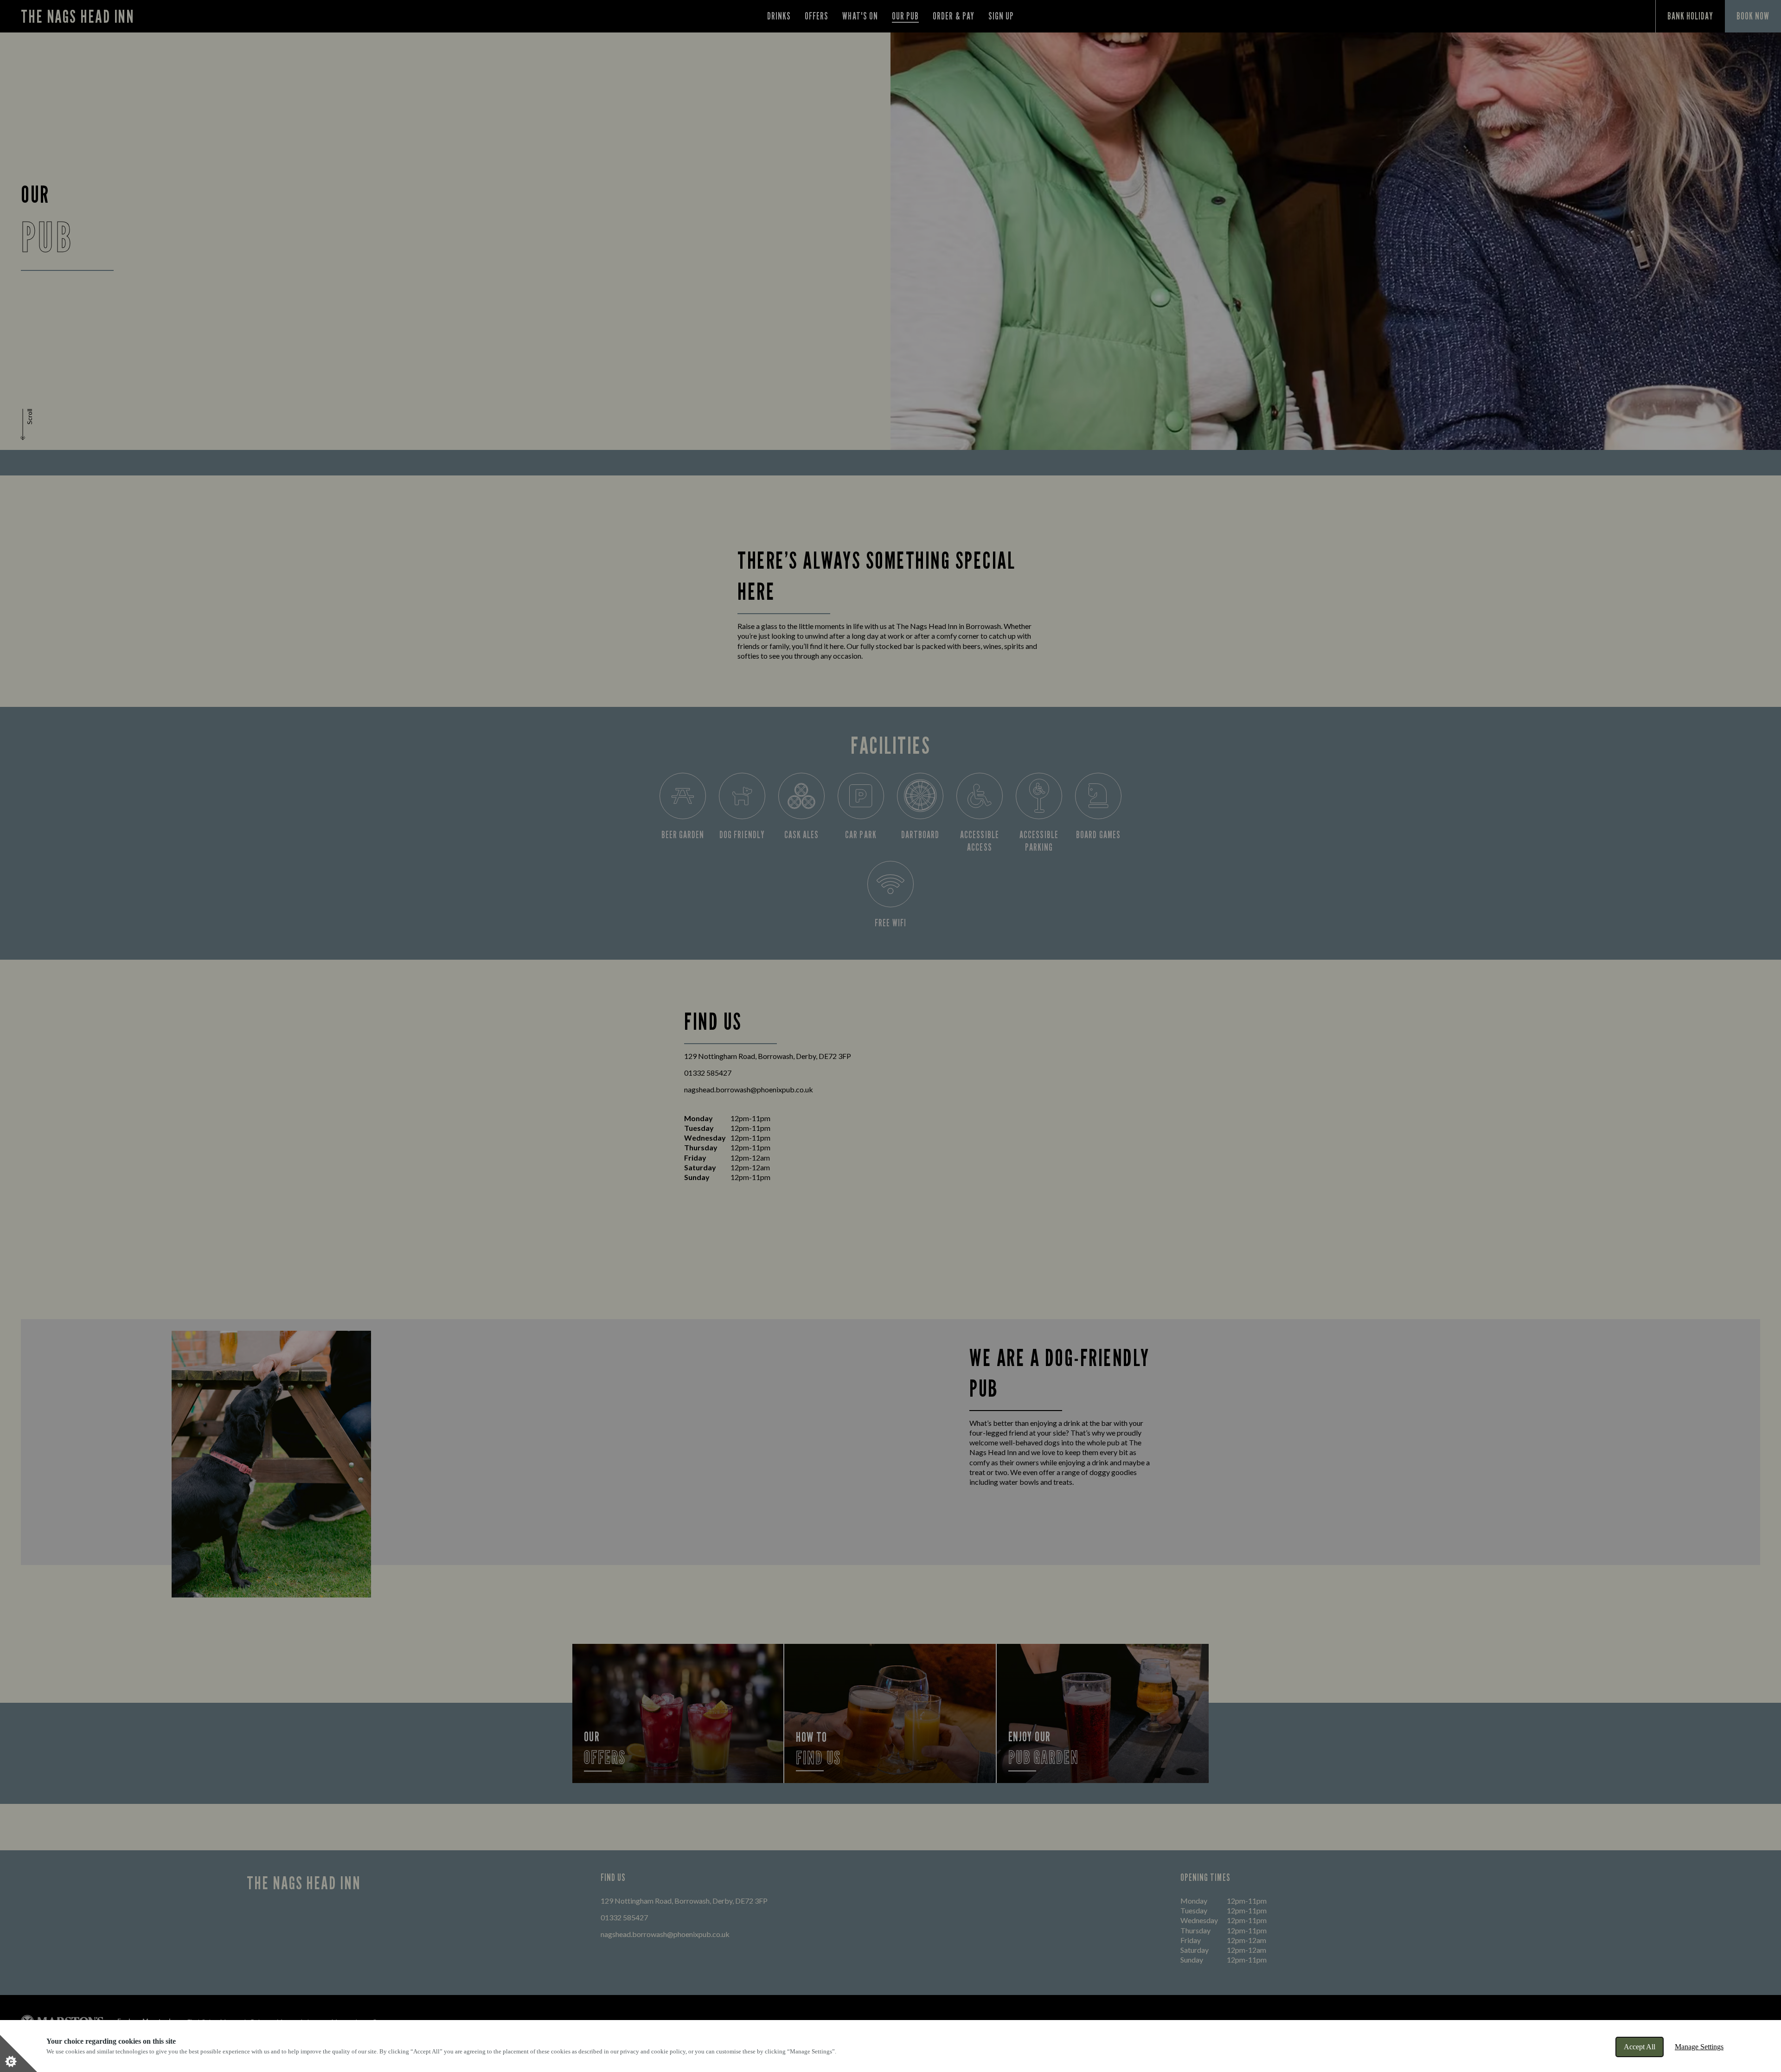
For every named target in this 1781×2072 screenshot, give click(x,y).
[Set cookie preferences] (19, 2053)
